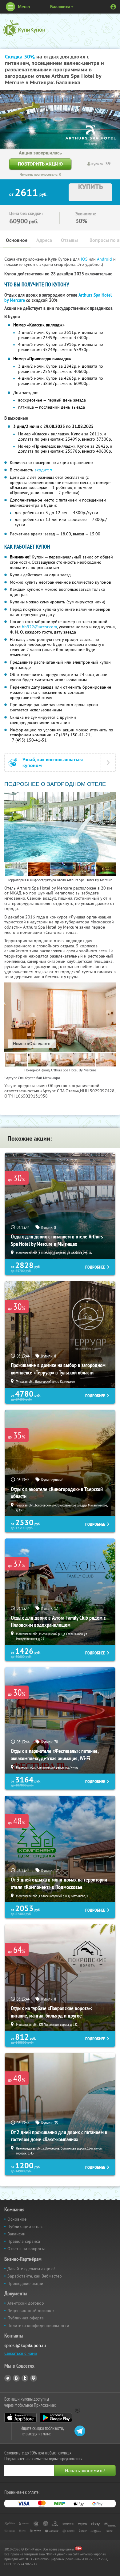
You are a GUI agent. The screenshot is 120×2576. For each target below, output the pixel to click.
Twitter (25, 2378)
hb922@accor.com (39, 627)
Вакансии (16, 2234)
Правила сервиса (24, 2241)
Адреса (44, 240)
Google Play (56, 2418)
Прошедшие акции (25, 2283)
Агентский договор (26, 2303)
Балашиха (60, 7)
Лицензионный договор (31, 2310)
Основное (17, 240)
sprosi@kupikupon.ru (25, 2345)
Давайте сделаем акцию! (31, 2269)
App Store (20, 2418)
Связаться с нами (21, 2353)
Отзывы (69, 240)
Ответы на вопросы (26, 2249)
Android (105, 259)
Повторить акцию (40, 164)
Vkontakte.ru (16, 2378)
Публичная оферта (26, 2318)
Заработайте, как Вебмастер (35, 2276)
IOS (85, 259)
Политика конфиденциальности (38, 2326)
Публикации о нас (25, 2226)
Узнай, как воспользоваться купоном (53, 762)
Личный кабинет (113, 7)
